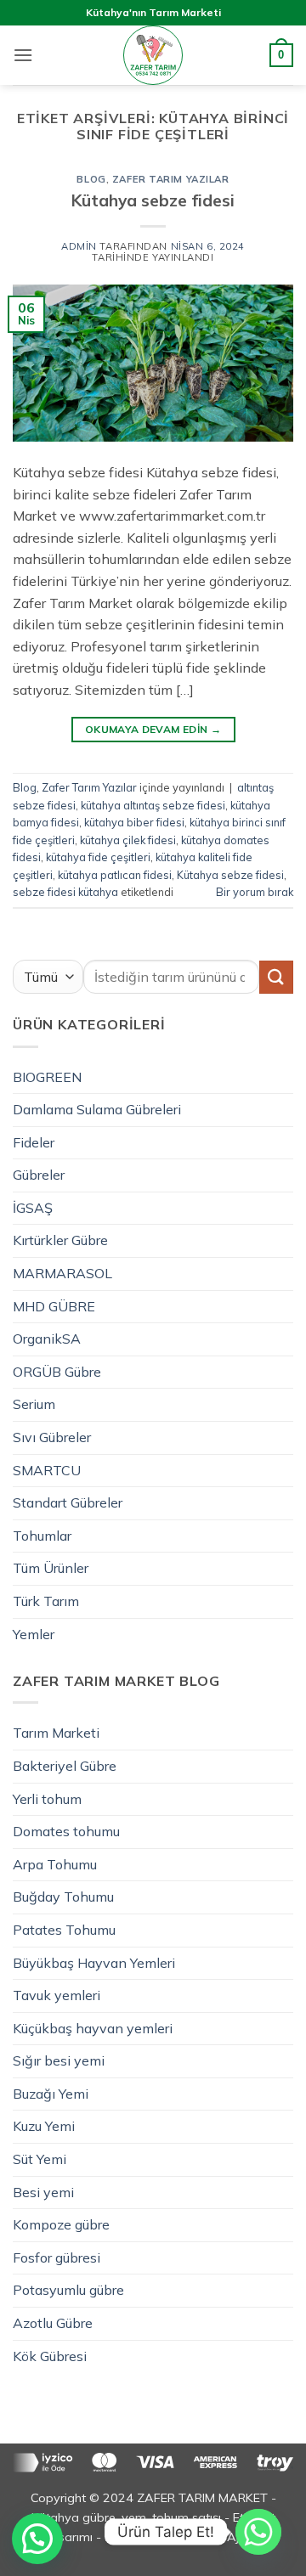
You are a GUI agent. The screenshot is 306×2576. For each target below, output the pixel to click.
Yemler (34, 1634)
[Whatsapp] (258, 2532)
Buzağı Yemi (51, 2094)
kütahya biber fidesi (134, 822)
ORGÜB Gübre (57, 1372)
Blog (91, 179)
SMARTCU (47, 1470)
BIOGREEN (47, 1077)
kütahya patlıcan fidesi (115, 875)
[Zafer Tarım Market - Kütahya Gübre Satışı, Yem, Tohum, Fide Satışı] (153, 55)
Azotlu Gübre (53, 2323)
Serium (34, 1404)
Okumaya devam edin (153, 729)
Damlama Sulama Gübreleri (97, 1109)
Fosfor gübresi (57, 2258)
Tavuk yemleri (57, 1995)
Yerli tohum (47, 1799)
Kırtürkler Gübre (60, 1240)
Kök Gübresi (50, 2356)
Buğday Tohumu (63, 1897)
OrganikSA (47, 1339)
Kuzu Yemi (44, 2126)
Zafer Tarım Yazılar (171, 179)
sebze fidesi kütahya (65, 892)
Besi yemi (43, 2192)
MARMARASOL (62, 1273)
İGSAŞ (33, 1208)
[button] (23, 55)
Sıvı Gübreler (52, 1437)
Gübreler (39, 1175)
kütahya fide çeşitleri (98, 857)
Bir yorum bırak (255, 892)
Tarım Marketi (56, 1733)
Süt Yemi (40, 2159)
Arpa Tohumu (55, 1864)
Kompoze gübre (61, 2224)
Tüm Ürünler (51, 1568)
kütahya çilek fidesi (128, 840)
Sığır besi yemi (59, 2060)
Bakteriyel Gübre (65, 1766)
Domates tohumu (66, 1831)
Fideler (34, 1142)
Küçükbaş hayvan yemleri (93, 2028)
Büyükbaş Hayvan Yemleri (94, 1963)
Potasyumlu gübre (68, 2290)
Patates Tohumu (64, 1930)
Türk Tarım (46, 1601)
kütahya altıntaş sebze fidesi (153, 805)
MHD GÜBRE (54, 1306)
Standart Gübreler (68, 1502)
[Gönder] (276, 977)
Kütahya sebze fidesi (153, 200)
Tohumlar (42, 1536)
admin (79, 246)
